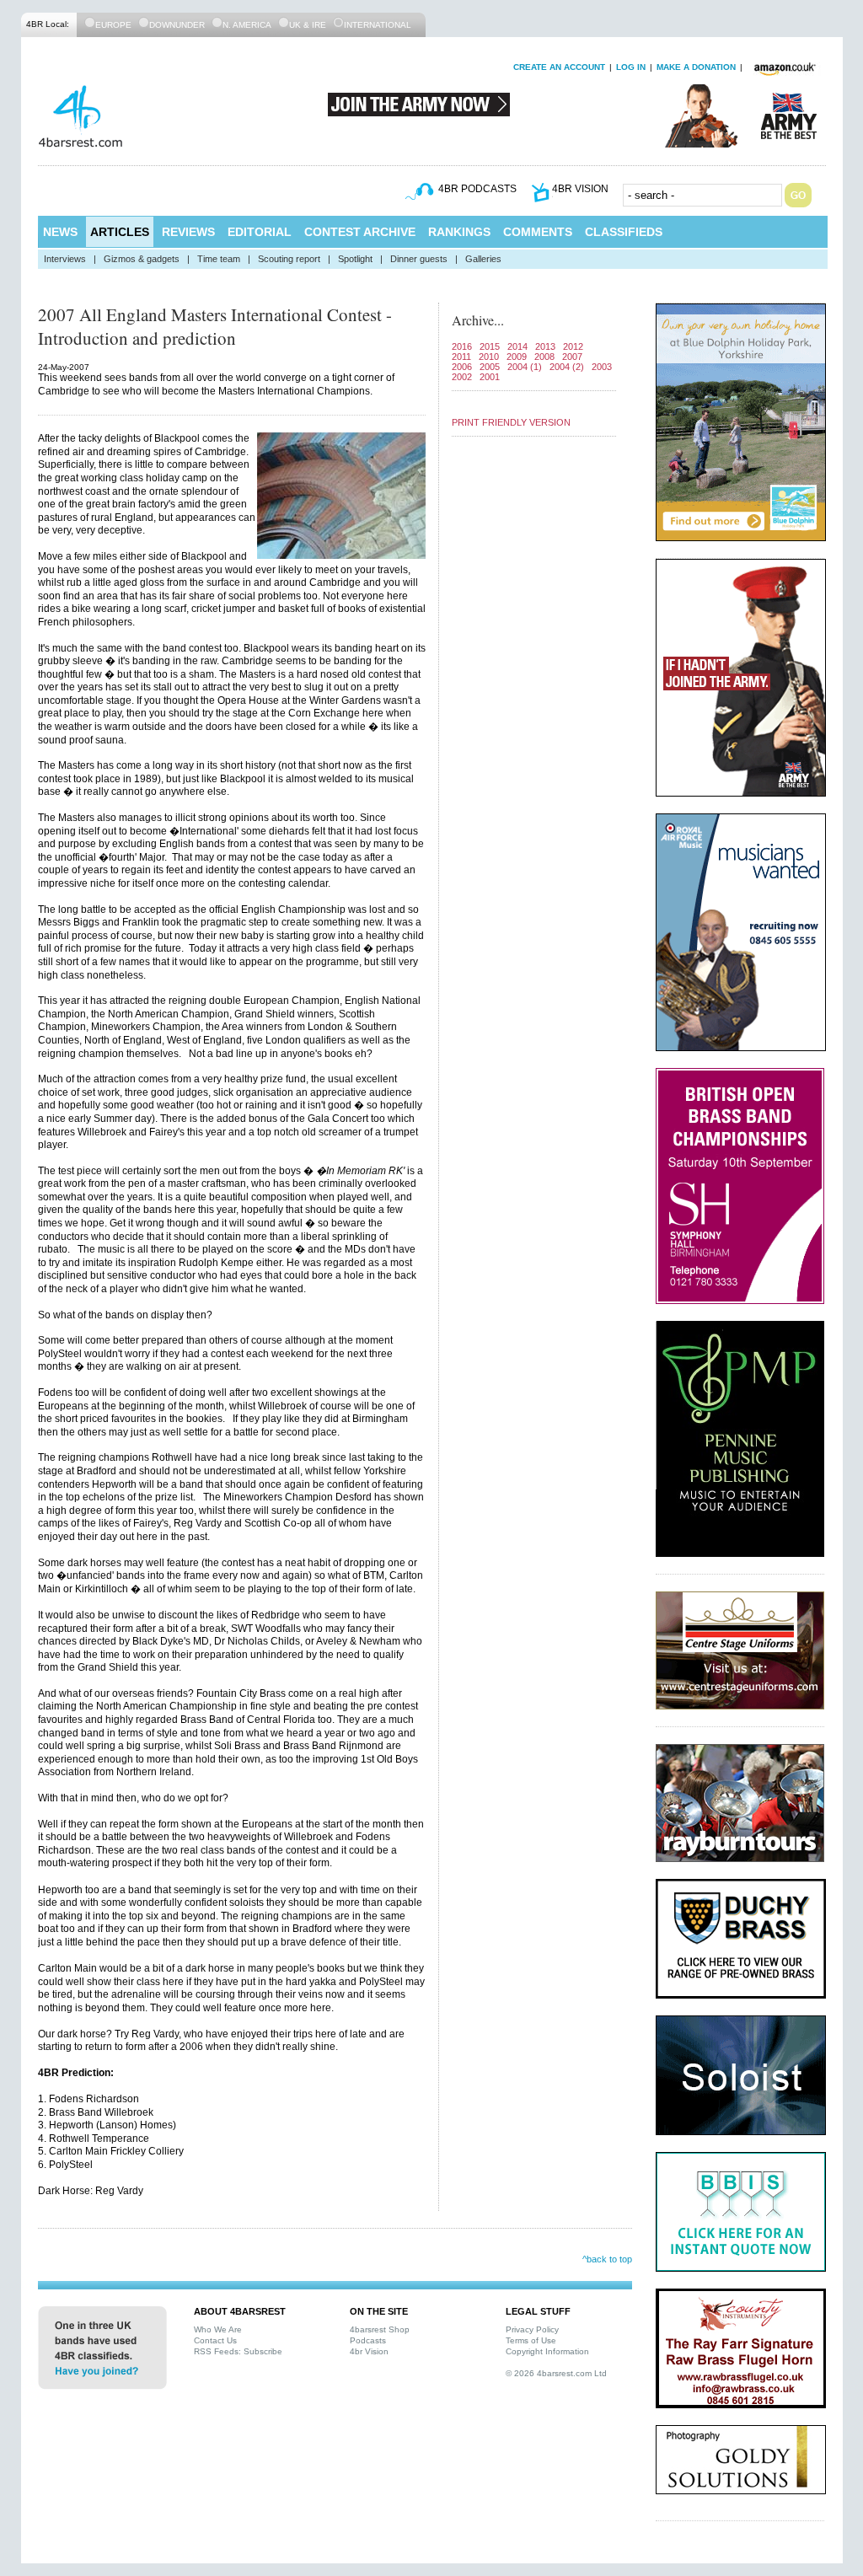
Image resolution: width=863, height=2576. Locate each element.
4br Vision (369, 2351)
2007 (572, 357)
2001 (490, 377)
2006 (462, 367)
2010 (489, 357)
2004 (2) (567, 367)
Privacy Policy (532, 2329)
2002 (462, 377)
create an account (559, 67)
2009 (517, 357)
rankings (459, 232)
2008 (544, 357)
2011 (461, 357)
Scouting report (289, 259)
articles (120, 232)
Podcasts (368, 2340)
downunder (177, 25)
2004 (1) (525, 367)
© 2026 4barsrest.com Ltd (556, 2373)
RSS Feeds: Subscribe (238, 2351)
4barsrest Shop (380, 2329)
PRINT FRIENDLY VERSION (511, 422)
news (60, 232)
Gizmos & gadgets (142, 259)
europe (113, 25)
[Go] (798, 195)
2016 (462, 346)
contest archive (360, 232)
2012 (573, 346)
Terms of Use (531, 2340)
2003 (602, 367)
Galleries (483, 259)
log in (631, 67)
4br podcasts (477, 189)
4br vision (580, 189)
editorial (260, 232)
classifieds (624, 232)
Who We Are (218, 2329)
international (378, 25)
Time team (219, 259)
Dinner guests (419, 259)
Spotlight (355, 259)
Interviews (65, 259)
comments (538, 232)
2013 (545, 346)
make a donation (696, 67)
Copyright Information (547, 2351)
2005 (490, 367)
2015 (490, 346)
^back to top (607, 2259)
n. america (247, 25)
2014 (517, 346)
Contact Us (215, 2340)
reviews (188, 232)
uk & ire (308, 25)
